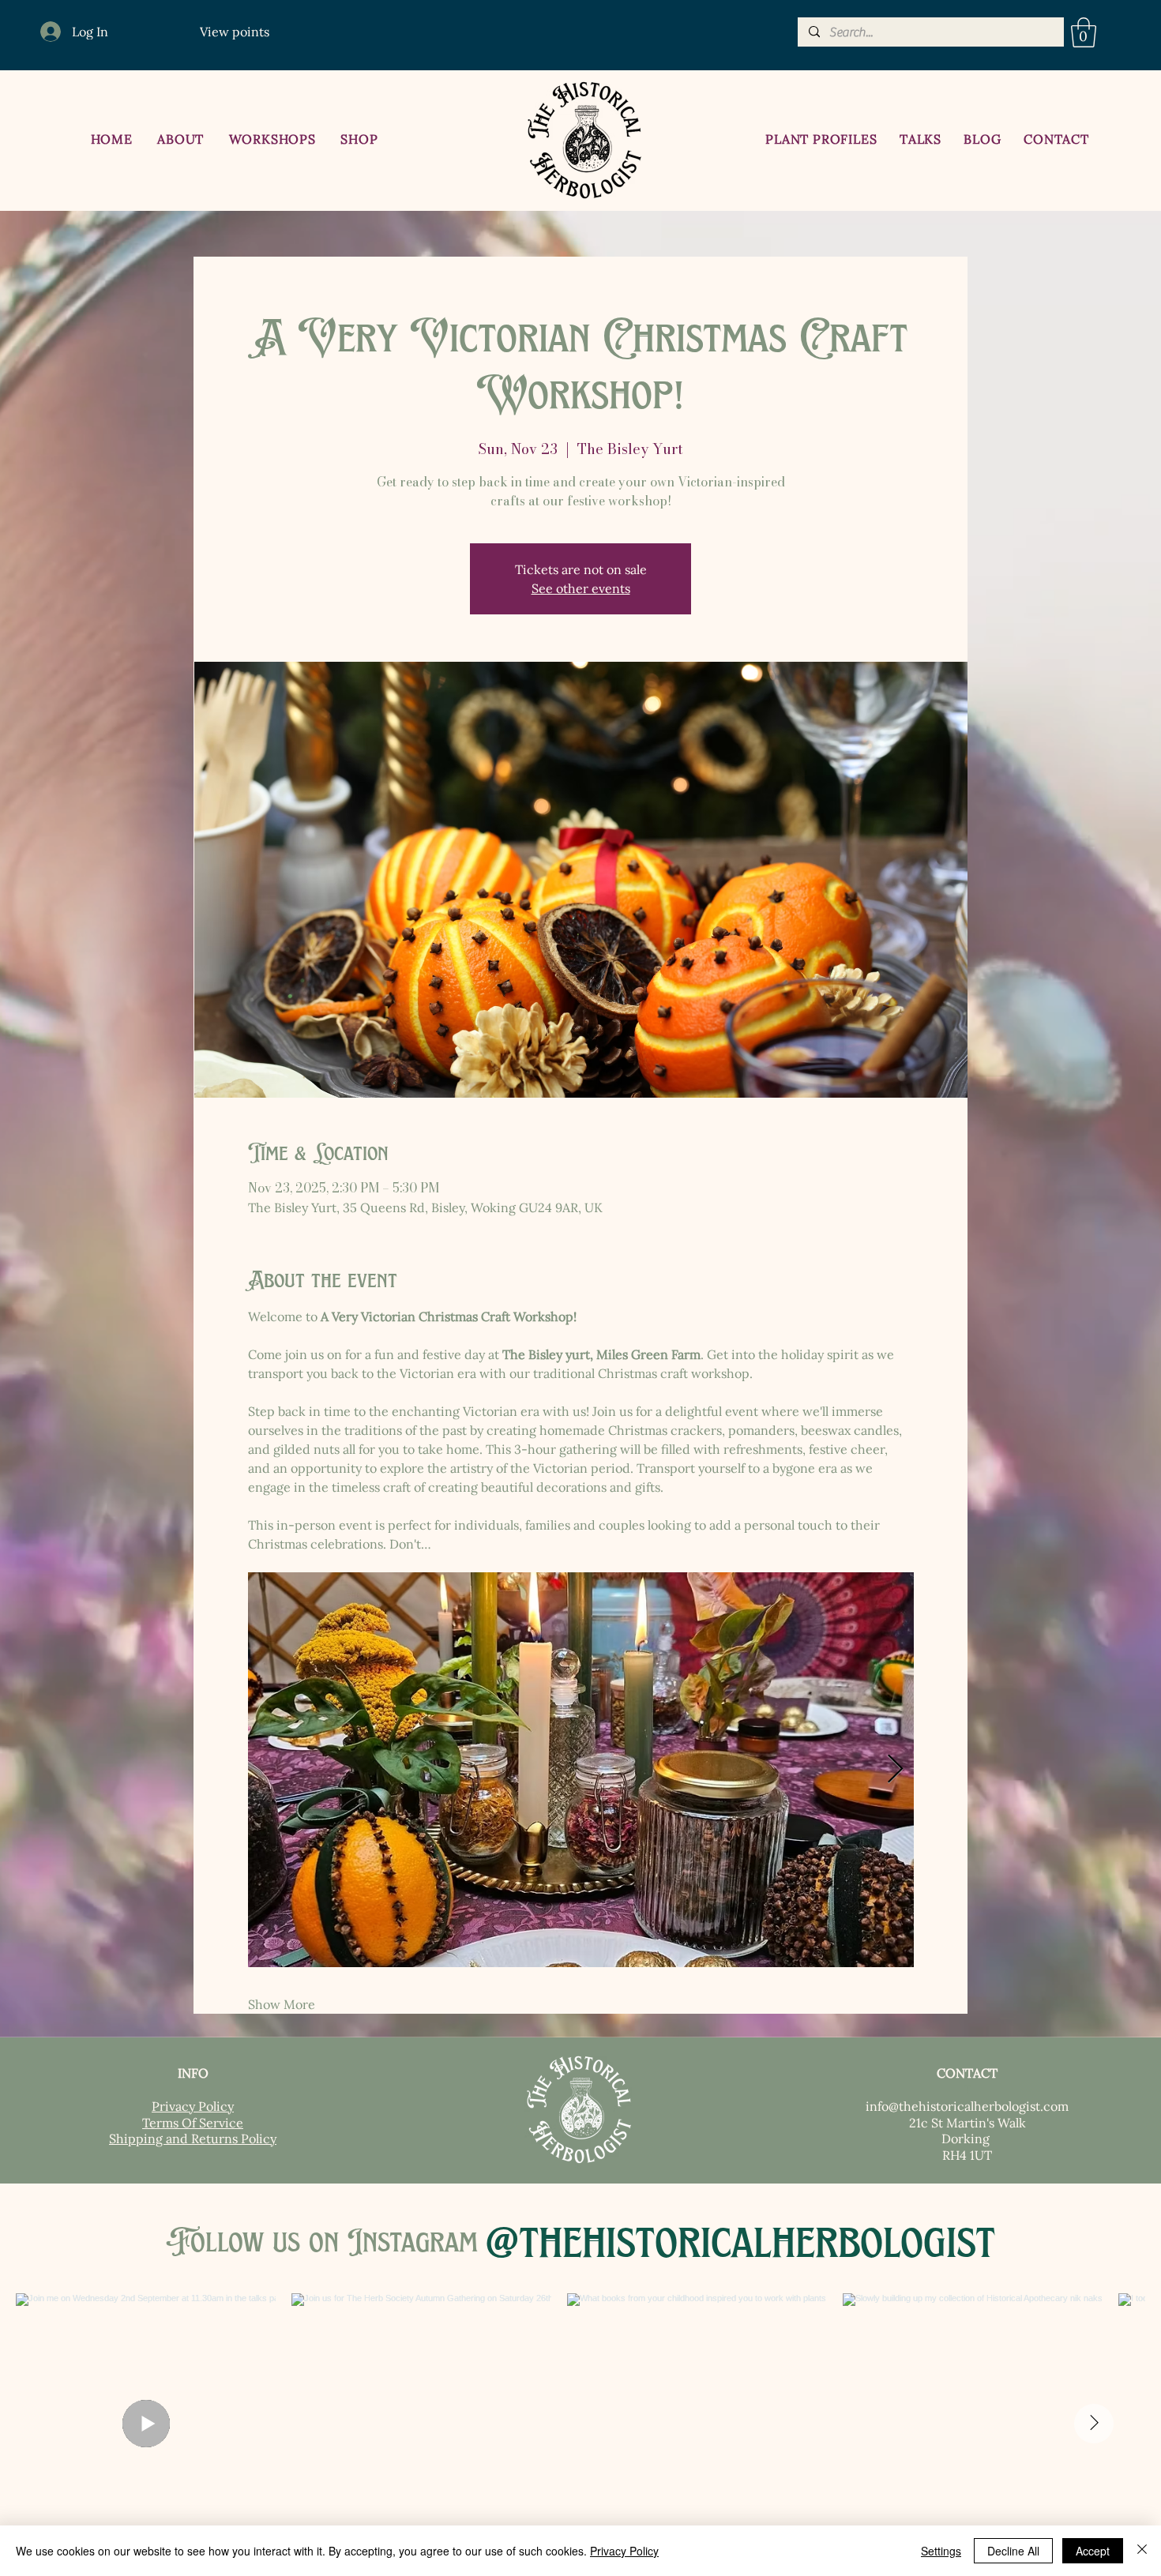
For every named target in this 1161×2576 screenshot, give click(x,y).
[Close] (1142, 2551)
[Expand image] (581, 1770)
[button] (1084, 32)
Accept (1093, 2551)
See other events (581, 588)
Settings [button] (941, 2551)
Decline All (1013, 2551)
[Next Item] (1094, 2424)
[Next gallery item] (895, 1769)
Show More (282, 2004)
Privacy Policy (624, 2551)
